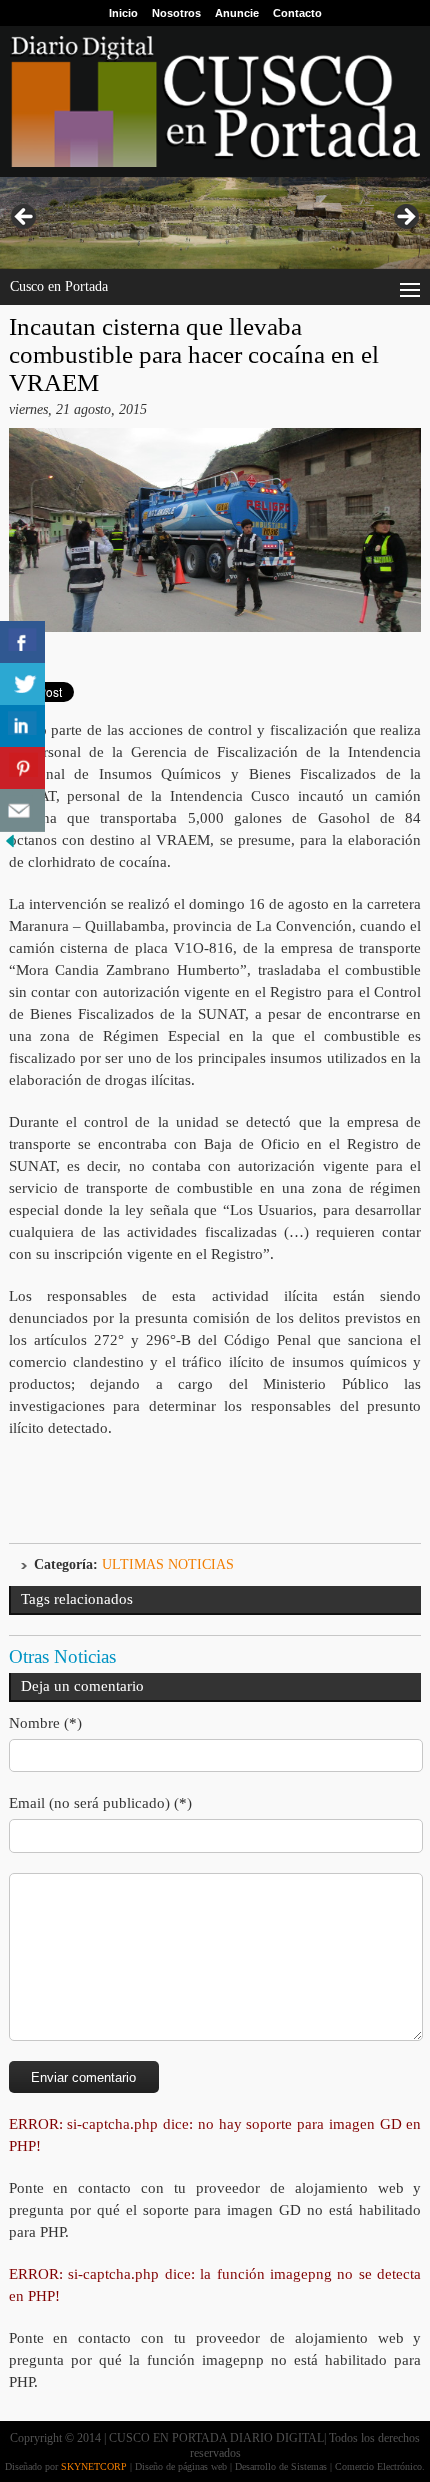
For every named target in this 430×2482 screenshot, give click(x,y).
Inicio (123, 13)
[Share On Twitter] (22, 684)
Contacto (297, 13)
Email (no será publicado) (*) (100, 1803)
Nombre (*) (45, 1723)
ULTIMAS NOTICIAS (168, 1564)
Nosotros (176, 13)
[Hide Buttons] (10, 846)
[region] (215, 223)
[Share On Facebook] (22, 642)
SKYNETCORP (94, 2466)
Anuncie (237, 13)
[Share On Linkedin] (22, 726)
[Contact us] (22, 810)
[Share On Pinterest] (22, 768)
